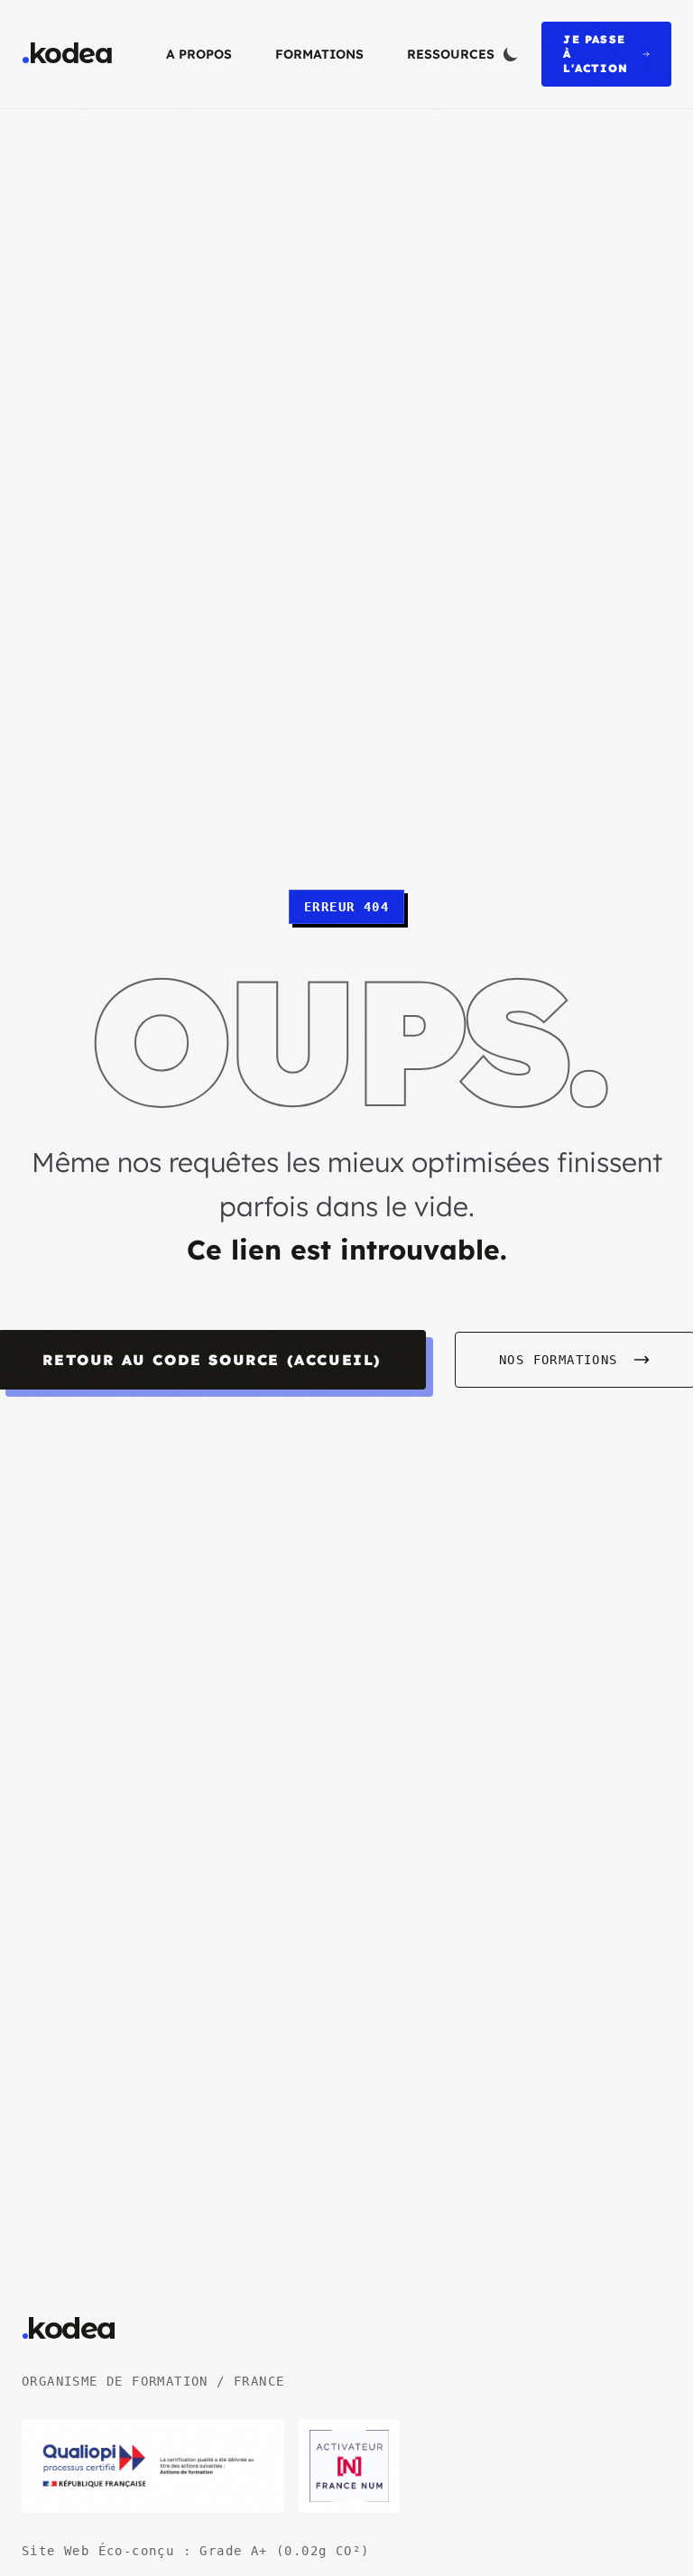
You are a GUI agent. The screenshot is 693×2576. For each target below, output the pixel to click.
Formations (319, 54)
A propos (199, 54)
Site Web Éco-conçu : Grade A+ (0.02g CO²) (195, 2551)
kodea (67, 54)
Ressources (451, 54)
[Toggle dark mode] (511, 54)
